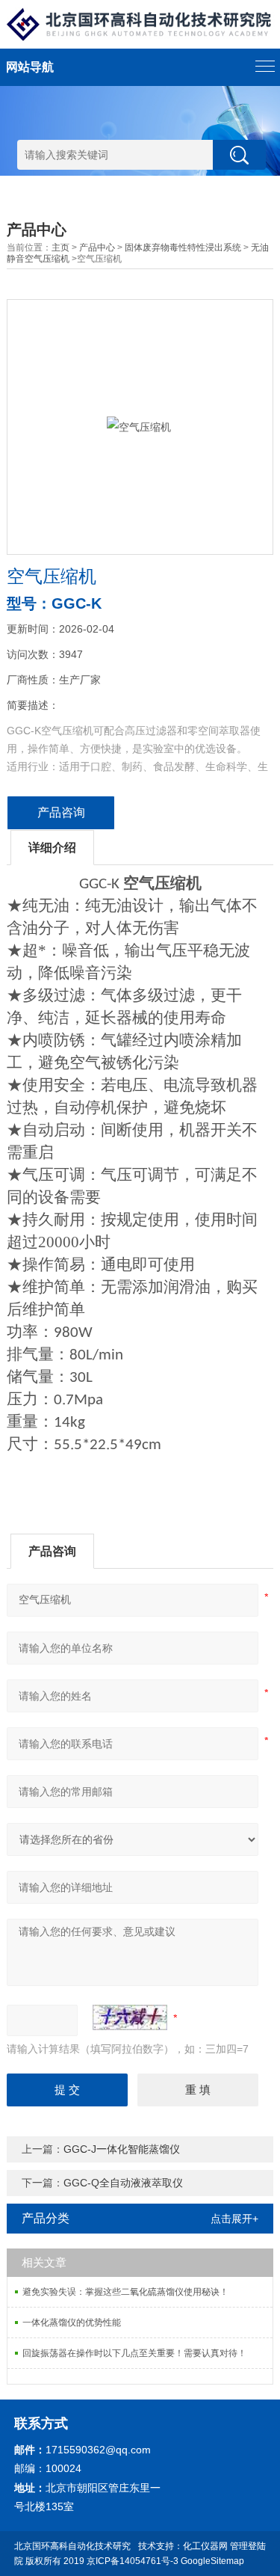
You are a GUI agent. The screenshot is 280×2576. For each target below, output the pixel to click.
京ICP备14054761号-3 (133, 2561)
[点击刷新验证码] (130, 2017)
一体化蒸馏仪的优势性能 (72, 2323)
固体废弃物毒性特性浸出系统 (183, 248)
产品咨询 (61, 812)
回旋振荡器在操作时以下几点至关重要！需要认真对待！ (134, 2353)
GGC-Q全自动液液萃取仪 (123, 2183)
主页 (60, 248)
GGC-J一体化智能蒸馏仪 (122, 2149)
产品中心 (97, 248)
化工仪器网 (205, 2546)
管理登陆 (248, 2546)
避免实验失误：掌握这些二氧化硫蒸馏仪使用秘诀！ (125, 2292)
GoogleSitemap (212, 2561)
